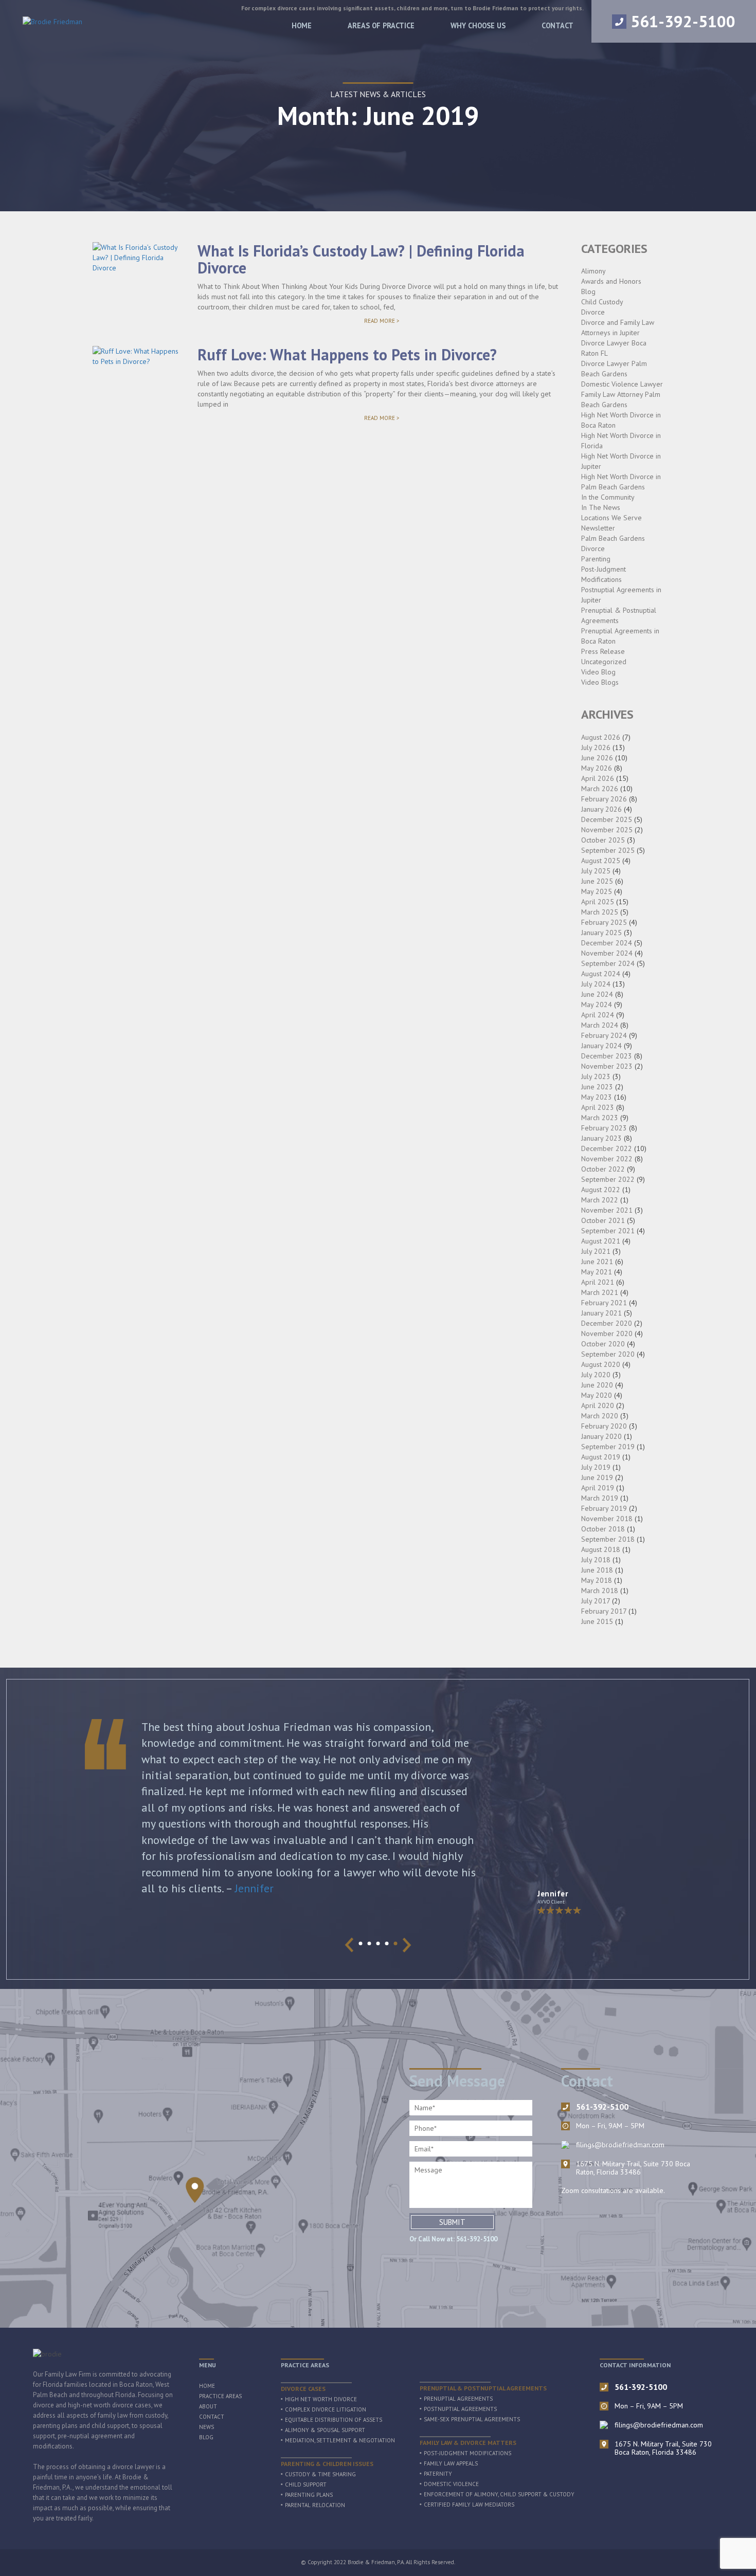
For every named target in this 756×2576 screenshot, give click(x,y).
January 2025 (601, 933)
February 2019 (604, 1508)
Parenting (596, 559)
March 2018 (600, 1591)
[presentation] (349, 1945)
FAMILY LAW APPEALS (451, 2463)
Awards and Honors (611, 281)
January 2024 (601, 1046)
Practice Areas (220, 2396)
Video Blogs (600, 682)
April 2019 (598, 1488)
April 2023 (598, 1107)
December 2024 (607, 943)
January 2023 (601, 1138)
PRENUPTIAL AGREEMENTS (458, 2399)
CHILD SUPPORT (306, 2484)
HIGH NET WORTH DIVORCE (321, 2399)
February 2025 (604, 922)
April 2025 (598, 902)
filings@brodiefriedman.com (620, 2145)
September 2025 (608, 850)
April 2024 (598, 1015)
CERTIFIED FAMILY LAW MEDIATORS (469, 2505)
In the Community (608, 497)
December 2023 (607, 1056)
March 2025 (600, 912)
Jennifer (254, 1888)
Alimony (593, 271)
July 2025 (596, 871)
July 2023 (596, 1076)
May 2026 (597, 768)
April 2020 (598, 1405)
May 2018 (597, 1580)
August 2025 (601, 861)
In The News (601, 507)
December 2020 (607, 1323)
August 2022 (601, 1190)
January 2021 (601, 1313)
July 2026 (596, 747)
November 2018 (607, 1519)
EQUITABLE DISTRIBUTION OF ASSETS (334, 2420)
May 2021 (597, 1272)
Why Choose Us (478, 25)
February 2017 (604, 1611)
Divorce (593, 312)
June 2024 (597, 994)
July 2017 (596, 1601)
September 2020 (608, 1354)
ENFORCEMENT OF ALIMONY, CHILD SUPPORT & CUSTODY (499, 2494)
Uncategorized (604, 662)
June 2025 (597, 881)
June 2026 (597, 758)
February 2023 (604, 1128)
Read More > (394, 321)
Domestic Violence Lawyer (622, 384)
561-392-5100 (683, 21)
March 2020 (600, 1416)
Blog (588, 291)
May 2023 (597, 1097)
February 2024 (604, 1035)
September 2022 (608, 1179)
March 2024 (600, 1025)
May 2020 (597, 1395)
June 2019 (597, 1477)
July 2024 (596, 984)
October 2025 (603, 840)
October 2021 (603, 1220)
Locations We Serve (611, 518)
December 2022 (607, 1148)
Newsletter (598, 528)
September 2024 (608, 963)
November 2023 (607, 1066)
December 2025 (607, 819)
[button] (361, 1943)
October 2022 (603, 1169)
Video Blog (598, 672)
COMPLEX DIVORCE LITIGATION (326, 2409)
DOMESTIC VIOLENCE (451, 2484)
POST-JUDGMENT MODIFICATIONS (467, 2453)
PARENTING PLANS (309, 2495)
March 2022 (600, 1200)
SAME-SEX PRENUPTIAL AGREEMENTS (472, 2419)
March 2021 (600, 1292)
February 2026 (604, 799)
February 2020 (604, 1426)
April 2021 (598, 1282)
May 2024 (597, 1004)
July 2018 (596, 1560)
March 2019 (600, 1498)
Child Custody (602, 302)
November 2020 (607, 1333)
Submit (452, 2222)
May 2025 (597, 891)
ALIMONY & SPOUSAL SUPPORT (325, 2430)
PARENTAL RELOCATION (315, 2505)
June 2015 (597, 1621)
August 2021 (601, 1241)
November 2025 (607, 830)
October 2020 (603, 1344)
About (208, 2406)
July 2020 (596, 1375)
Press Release (603, 651)
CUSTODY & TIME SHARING (320, 2474)
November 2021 (607, 1210)
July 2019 (596, 1467)
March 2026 (600, 789)
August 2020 (601, 1364)
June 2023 (597, 1087)
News (206, 2427)
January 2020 (601, 1436)
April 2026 (598, 778)
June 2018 (597, 1570)
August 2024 (601, 974)
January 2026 (601, 809)
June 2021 (597, 1262)
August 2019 (601, 1457)
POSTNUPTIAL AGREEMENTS (460, 2409)
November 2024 (607, 953)
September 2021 (608, 1231)
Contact (557, 25)
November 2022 (607, 1159)
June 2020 (597, 1385)
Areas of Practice (381, 25)
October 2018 (603, 1529)
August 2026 (601, 737)
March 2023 (600, 1118)
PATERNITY (438, 2474)
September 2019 (608, 1447)
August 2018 (601, 1549)
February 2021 (604, 1303)
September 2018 (608, 1539)
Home (302, 25)
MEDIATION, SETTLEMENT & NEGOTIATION (340, 2440)
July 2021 (596, 1251)
